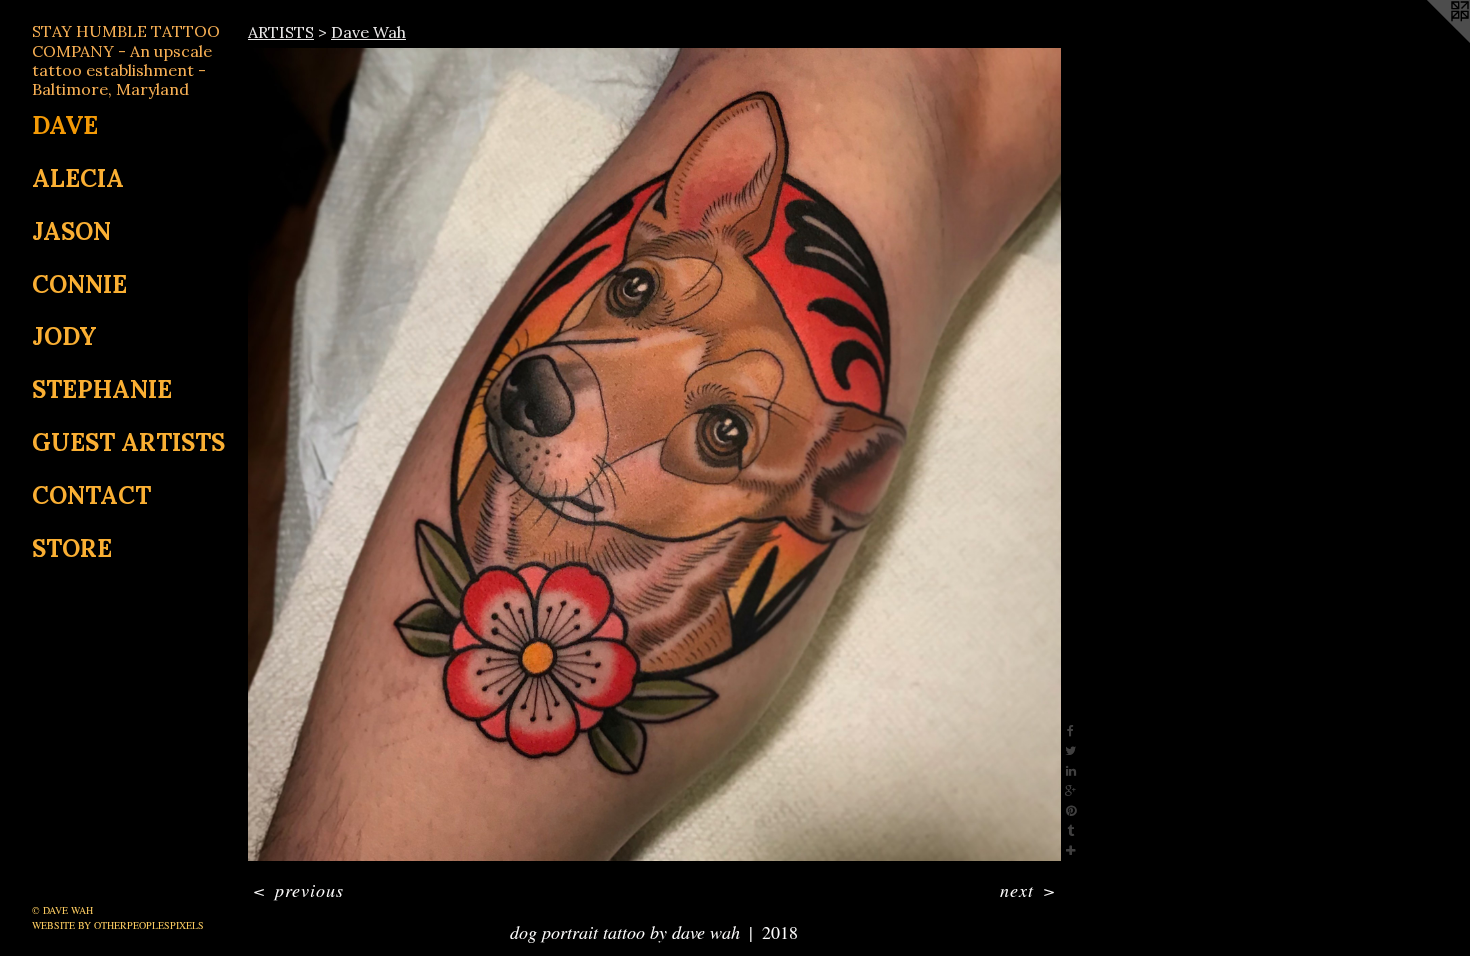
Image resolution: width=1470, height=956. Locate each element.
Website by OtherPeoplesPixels (118, 925)
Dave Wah (368, 32)
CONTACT (91, 495)
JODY (64, 336)
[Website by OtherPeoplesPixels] (1430, 40)
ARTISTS (281, 32)
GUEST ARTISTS (128, 442)
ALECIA (78, 178)
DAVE (65, 125)
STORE (72, 548)
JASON (71, 231)
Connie (79, 284)
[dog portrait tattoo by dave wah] (654, 454)
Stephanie (102, 389)
